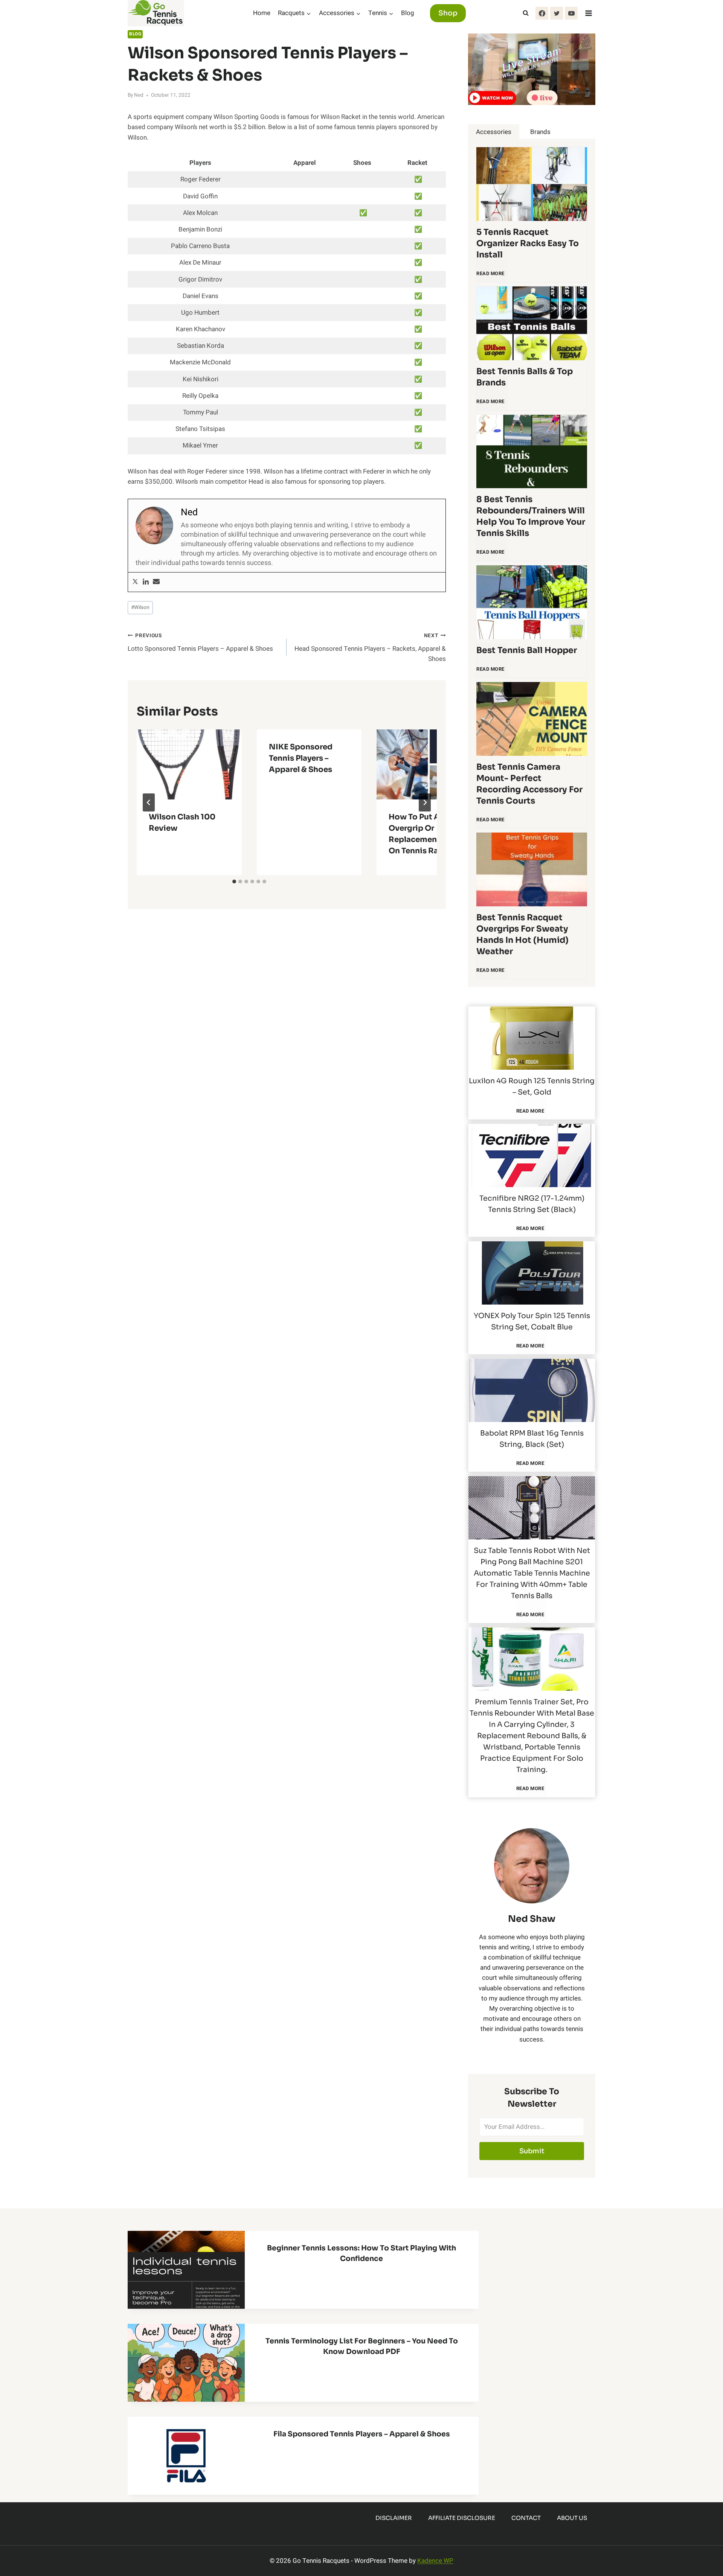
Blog (408, 13)
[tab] (234, 882)
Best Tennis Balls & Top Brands (525, 377)
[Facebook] (542, 13)
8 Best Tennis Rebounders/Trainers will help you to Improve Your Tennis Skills (531, 516)
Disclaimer (394, 2518)
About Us (572, 2518)
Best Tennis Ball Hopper (527, 650)
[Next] (425, 802)
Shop (448, 13)
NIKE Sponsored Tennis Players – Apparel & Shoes (301, 758)
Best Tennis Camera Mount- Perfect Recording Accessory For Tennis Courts (529, 784)
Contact (526, 2518)
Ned (139, 95)
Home (262, 13)
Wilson (140, 607)
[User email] (156, 582)
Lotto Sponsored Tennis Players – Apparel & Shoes (200, 643)
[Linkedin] (146, 582)
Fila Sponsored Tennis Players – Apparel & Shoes (362, 2434)
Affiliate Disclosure (462, 2518)
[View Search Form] (526, 13)
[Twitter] (557, 13)
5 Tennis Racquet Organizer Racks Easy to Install (528, 243)
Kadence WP (435, 2561)
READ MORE (492, 277)
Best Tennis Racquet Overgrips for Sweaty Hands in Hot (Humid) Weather (522, 934)
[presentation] (189, 764)
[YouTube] (571, 13)
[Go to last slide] (149, 802)
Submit (532, 2151)
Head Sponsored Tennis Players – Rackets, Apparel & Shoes (370, 648)
